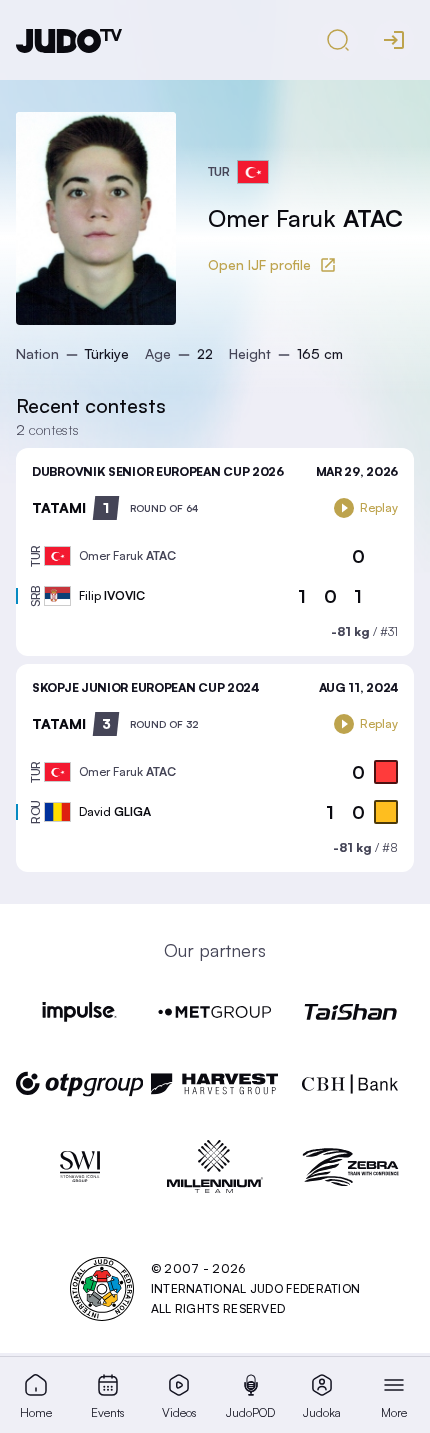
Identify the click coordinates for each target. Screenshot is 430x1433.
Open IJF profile (259, 264)
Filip (112, 595)
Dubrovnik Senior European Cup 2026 (158, 471)
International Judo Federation (256, 1288)
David (115, 811)
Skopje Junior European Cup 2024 (145, 687)
